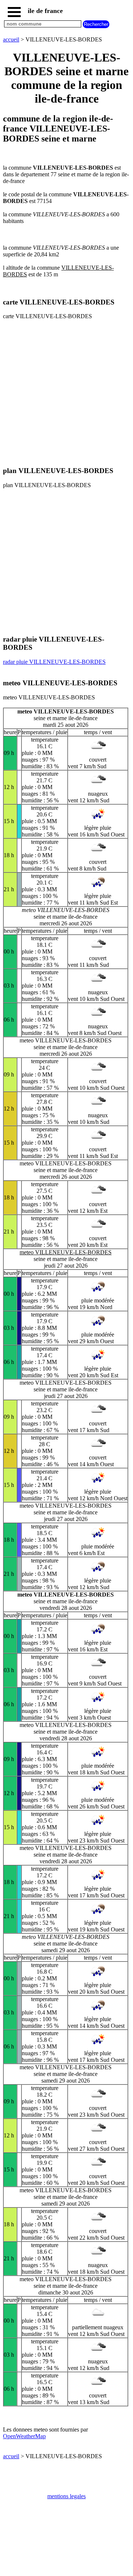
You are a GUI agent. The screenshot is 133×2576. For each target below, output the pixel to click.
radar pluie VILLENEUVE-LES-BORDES (54, 662)
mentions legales (66, 2496)
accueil (11, 39)
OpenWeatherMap (24, 2436)
